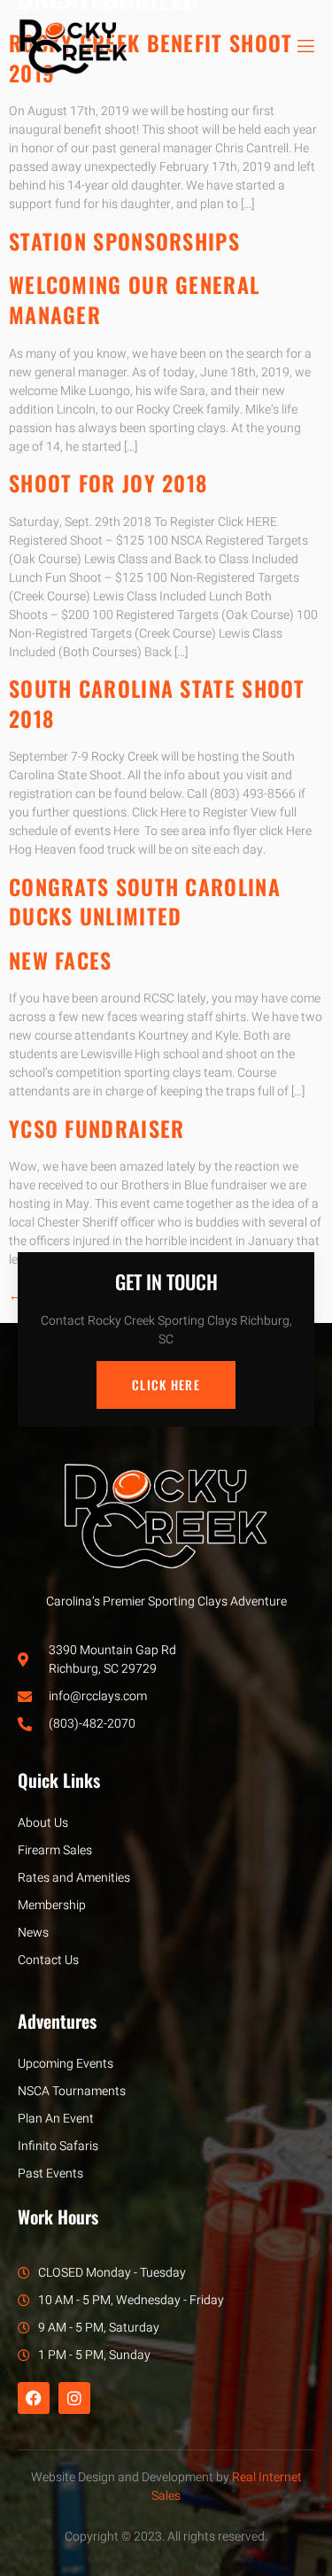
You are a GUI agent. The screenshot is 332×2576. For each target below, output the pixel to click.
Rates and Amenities (74, 1878)
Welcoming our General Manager (134, 299)
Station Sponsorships (124, 241)
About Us (43, 1823)
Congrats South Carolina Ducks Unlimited (145, 901)
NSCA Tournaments (72, 2091)
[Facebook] (34, 2398)
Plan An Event (56, 2119)
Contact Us (48, 1960)
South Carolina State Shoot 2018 (157, 703)
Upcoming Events (66, 2064)
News (33, 1933)
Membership (52, 1905)
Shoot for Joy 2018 (108, 483)
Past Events (50, 2174)
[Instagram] (74, 2398)
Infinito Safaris (58, 2146)
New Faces (61, 960)
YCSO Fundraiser (97, 1128)
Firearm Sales (55, 1850)
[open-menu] (305, 46)
